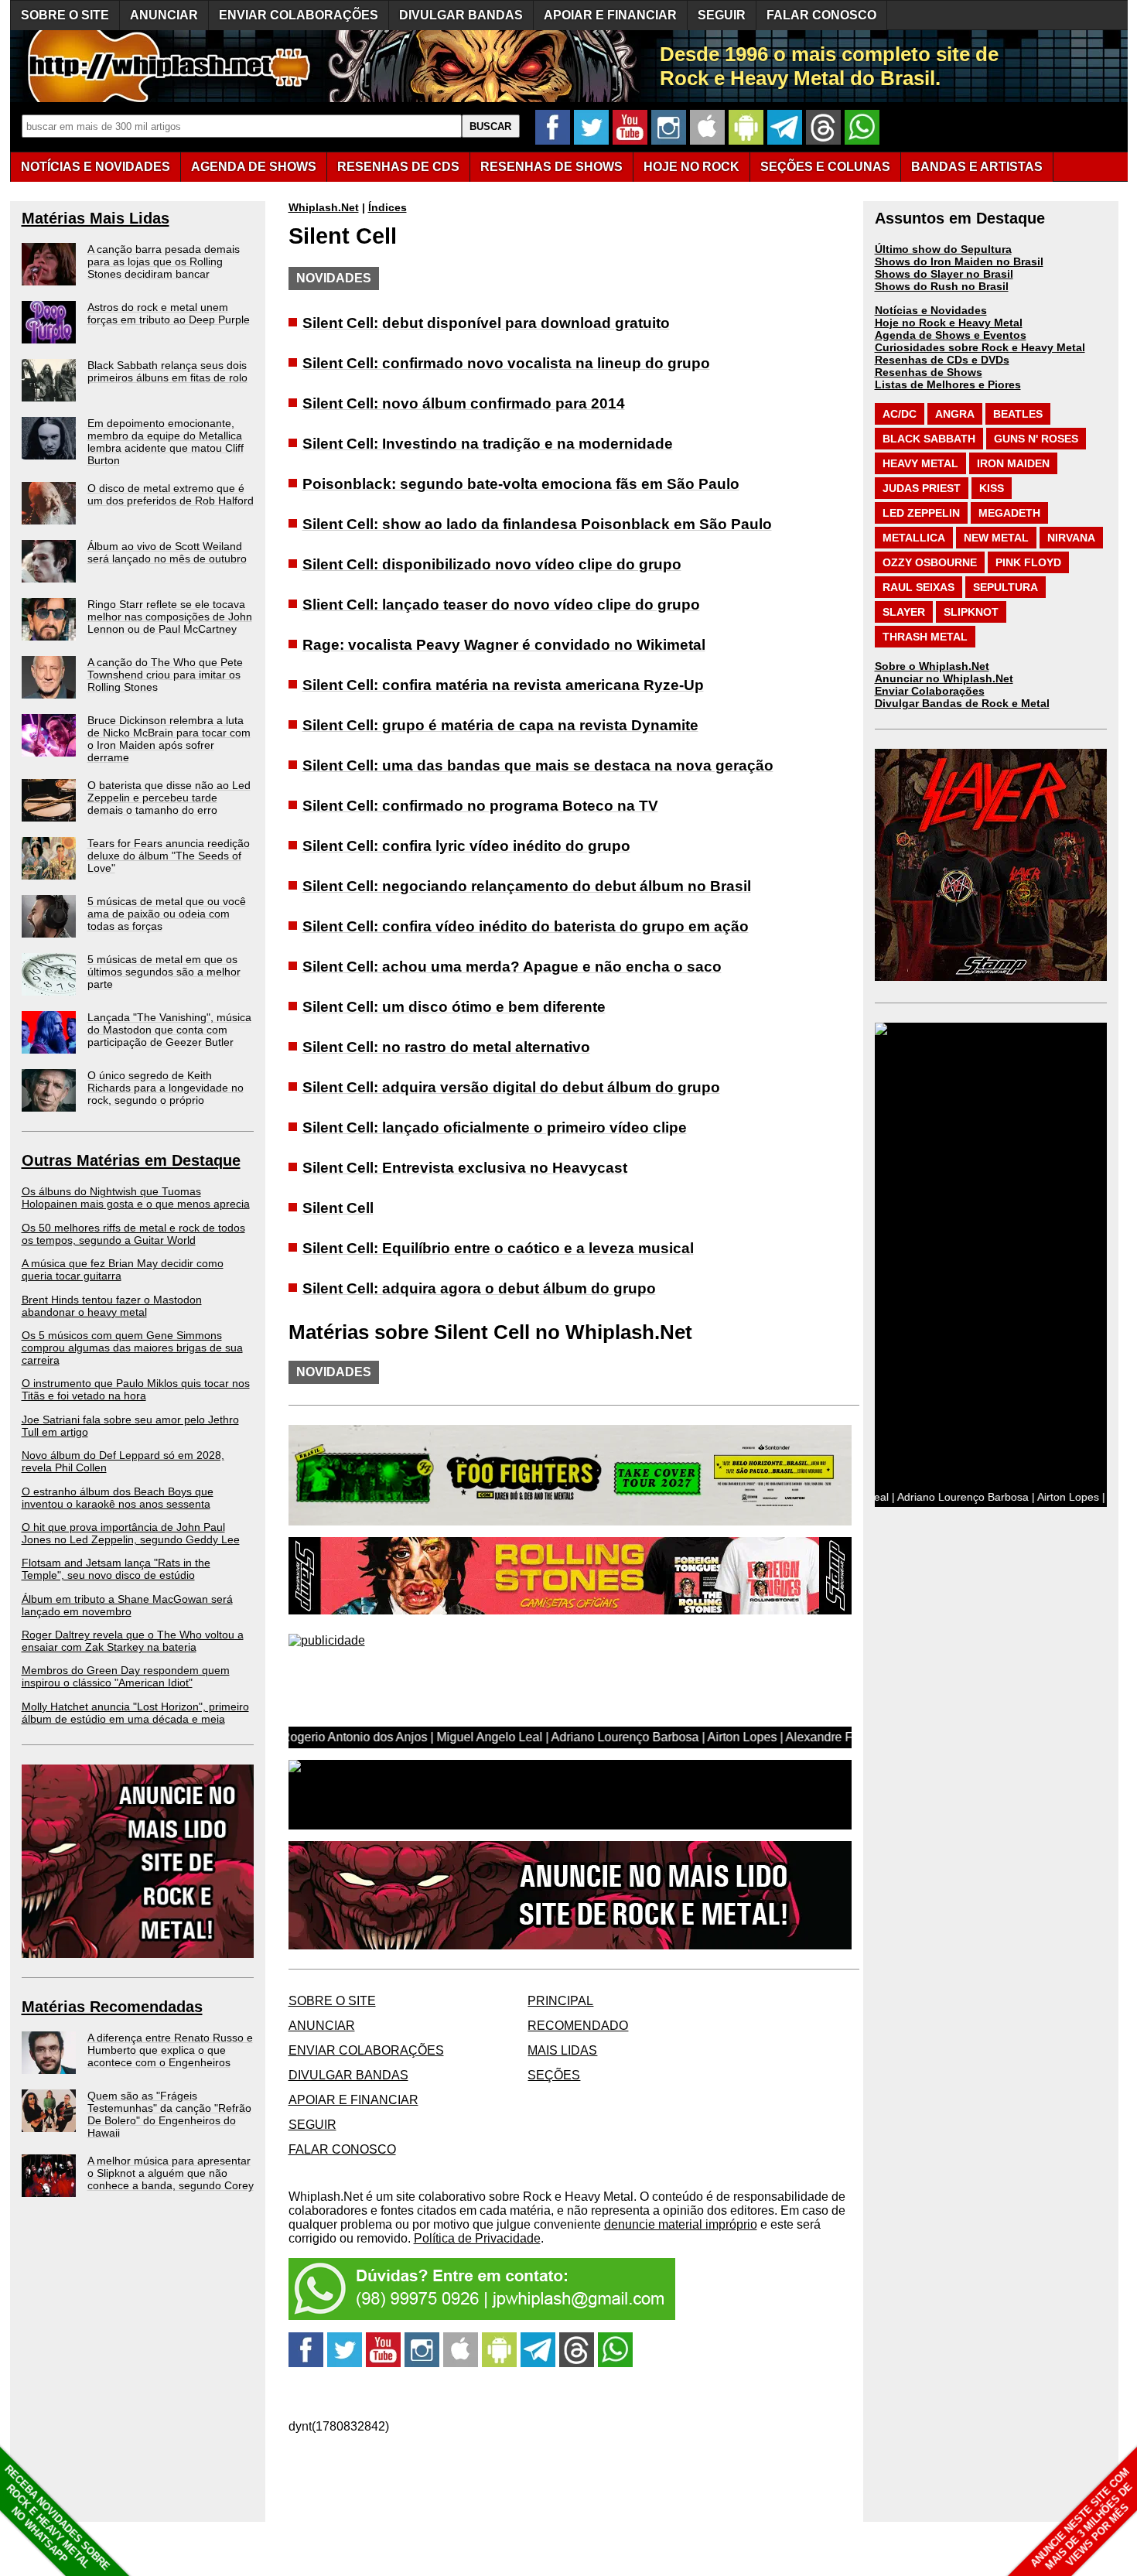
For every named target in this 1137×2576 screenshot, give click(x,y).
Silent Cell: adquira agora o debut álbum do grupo (479, 1288)
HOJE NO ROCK (691, 167)
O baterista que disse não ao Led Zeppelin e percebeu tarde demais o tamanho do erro (169, 798)
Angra (955, 414)
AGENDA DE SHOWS (254, 167)
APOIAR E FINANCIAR (610, 15)
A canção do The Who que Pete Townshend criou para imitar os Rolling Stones (165, 675)
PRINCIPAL (560, 2001)
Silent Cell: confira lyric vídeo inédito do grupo (466, 846)
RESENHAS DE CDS (398, 167)
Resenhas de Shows (929, 372)
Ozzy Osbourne (930, 562)
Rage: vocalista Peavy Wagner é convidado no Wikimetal (504, 645)
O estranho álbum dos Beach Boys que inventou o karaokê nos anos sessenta (118, 1498)
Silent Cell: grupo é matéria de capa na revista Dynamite (500, 725)
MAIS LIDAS (562, 2050)
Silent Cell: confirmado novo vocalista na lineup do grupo (506, 363)
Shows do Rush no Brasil (942, 286)
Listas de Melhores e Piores (948, 384)
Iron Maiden (1013, 463)
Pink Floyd (1028, 562)
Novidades (334, 278)
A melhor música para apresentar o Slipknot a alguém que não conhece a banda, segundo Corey (171, 2173)
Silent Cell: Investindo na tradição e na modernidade (488, 444)
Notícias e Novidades (931, 310)
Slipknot (971, 612)
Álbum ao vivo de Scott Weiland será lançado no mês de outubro (167, 552)
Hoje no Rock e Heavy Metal (949, 323)
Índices (388, 207)
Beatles (1018, 414)
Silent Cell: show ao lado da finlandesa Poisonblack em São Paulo (537, 524)
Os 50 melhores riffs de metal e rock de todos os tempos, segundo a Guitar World (133, 1234)
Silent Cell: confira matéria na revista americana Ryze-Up (503, 685)
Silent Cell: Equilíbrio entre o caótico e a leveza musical (498, 1248)
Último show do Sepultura (943, 249)
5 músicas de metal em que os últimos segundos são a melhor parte (164, 972)
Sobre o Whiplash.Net (932, 666)
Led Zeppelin (921, 513)
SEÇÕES (825, 167)
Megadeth (1009, 513)
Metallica (914, 538)
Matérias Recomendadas (112, 2007)
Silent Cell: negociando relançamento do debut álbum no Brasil (527, 886)
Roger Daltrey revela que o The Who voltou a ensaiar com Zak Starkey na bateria (133, 1641)
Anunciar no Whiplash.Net (944, 678)
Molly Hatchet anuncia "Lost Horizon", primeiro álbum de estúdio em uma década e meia (135, 1713)
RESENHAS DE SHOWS (551, 167)
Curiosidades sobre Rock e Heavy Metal (980, 347)
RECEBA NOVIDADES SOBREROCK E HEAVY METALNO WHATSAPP (57, 2518)
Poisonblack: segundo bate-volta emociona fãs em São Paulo (521, 484)
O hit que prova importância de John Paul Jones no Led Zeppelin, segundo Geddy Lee (131, 1533)
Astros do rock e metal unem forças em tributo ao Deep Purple (169, 313)
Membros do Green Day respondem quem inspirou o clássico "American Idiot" (126, 1676)
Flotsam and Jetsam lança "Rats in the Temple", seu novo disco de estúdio (116, 1569)
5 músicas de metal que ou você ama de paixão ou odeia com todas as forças (167, 914)
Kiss (992, 488)
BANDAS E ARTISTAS (977, 167)
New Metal (996, 538)
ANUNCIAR (164, 15)
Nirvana (1071, 538)
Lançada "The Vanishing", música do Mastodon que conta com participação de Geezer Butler (169, 1030)
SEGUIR (722, 15)
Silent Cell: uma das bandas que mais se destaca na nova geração (538, 765)
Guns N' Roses (1036, 439)
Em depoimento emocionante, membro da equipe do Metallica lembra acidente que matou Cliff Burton (166, 442)
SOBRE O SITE (65, 15)
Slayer (904, 612)
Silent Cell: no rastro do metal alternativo (446, 1047)
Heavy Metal (920, 463)
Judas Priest (922, 488)
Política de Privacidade (477, 2238)
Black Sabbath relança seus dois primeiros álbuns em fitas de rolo (167, 371)
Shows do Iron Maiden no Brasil (959, 261)
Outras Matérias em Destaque (131, 1160)
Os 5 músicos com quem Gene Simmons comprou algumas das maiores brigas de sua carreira (132, 1348)
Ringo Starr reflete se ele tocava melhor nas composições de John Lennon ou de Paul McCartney (170, 617)
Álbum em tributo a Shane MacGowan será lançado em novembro (127, 1605)
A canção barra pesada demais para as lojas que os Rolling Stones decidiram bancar (164, 261)
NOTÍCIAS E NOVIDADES (96, 167)
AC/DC (900, 414)
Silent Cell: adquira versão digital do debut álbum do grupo (511, 1087)
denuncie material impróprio (681, 2224)
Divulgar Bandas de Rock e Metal (962, 703)
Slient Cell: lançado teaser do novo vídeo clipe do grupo (501, 605)
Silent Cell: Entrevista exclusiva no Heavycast (465, 1168)
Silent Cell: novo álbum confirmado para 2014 (464, 403)
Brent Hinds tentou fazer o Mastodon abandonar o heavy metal (112, 1306)
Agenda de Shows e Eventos (951, 335)
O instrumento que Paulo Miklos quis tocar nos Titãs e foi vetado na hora (136, 1389)
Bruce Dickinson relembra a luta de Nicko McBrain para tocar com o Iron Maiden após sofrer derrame (169, 739)
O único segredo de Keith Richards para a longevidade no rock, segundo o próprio (166, 1088)
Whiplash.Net (324, 207)
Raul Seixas (918, 587)
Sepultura (1006, 587)
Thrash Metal (925, 637)
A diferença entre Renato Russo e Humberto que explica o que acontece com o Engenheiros (170, 2050)
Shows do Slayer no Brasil (944, 274)
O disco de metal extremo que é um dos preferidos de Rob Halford (171, 494)
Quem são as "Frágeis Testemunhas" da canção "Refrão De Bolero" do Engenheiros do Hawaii (169, 2114)
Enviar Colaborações (930, 691)
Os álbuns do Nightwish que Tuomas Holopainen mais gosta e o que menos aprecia (136, 1197)
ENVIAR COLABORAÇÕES (299, 15)
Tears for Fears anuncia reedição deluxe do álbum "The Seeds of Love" (169, 856)
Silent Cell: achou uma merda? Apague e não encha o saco (512, 967)
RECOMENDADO (578, 2026)
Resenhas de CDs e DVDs (942, 360)
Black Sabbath (929, 439)
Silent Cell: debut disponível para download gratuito (486, 323)
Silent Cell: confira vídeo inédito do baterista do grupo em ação (526, 926)
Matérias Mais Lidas (96, 218)
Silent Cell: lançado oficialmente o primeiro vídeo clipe (495, 1127)
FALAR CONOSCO (821, 15)
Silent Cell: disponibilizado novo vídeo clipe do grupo (492, 564)
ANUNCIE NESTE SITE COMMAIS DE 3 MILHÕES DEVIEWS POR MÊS (1082, 2519)
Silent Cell (338, 1208)
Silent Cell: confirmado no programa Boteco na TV (480, 806)
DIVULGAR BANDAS (461, 15)
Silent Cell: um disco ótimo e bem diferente (454, 1007)
